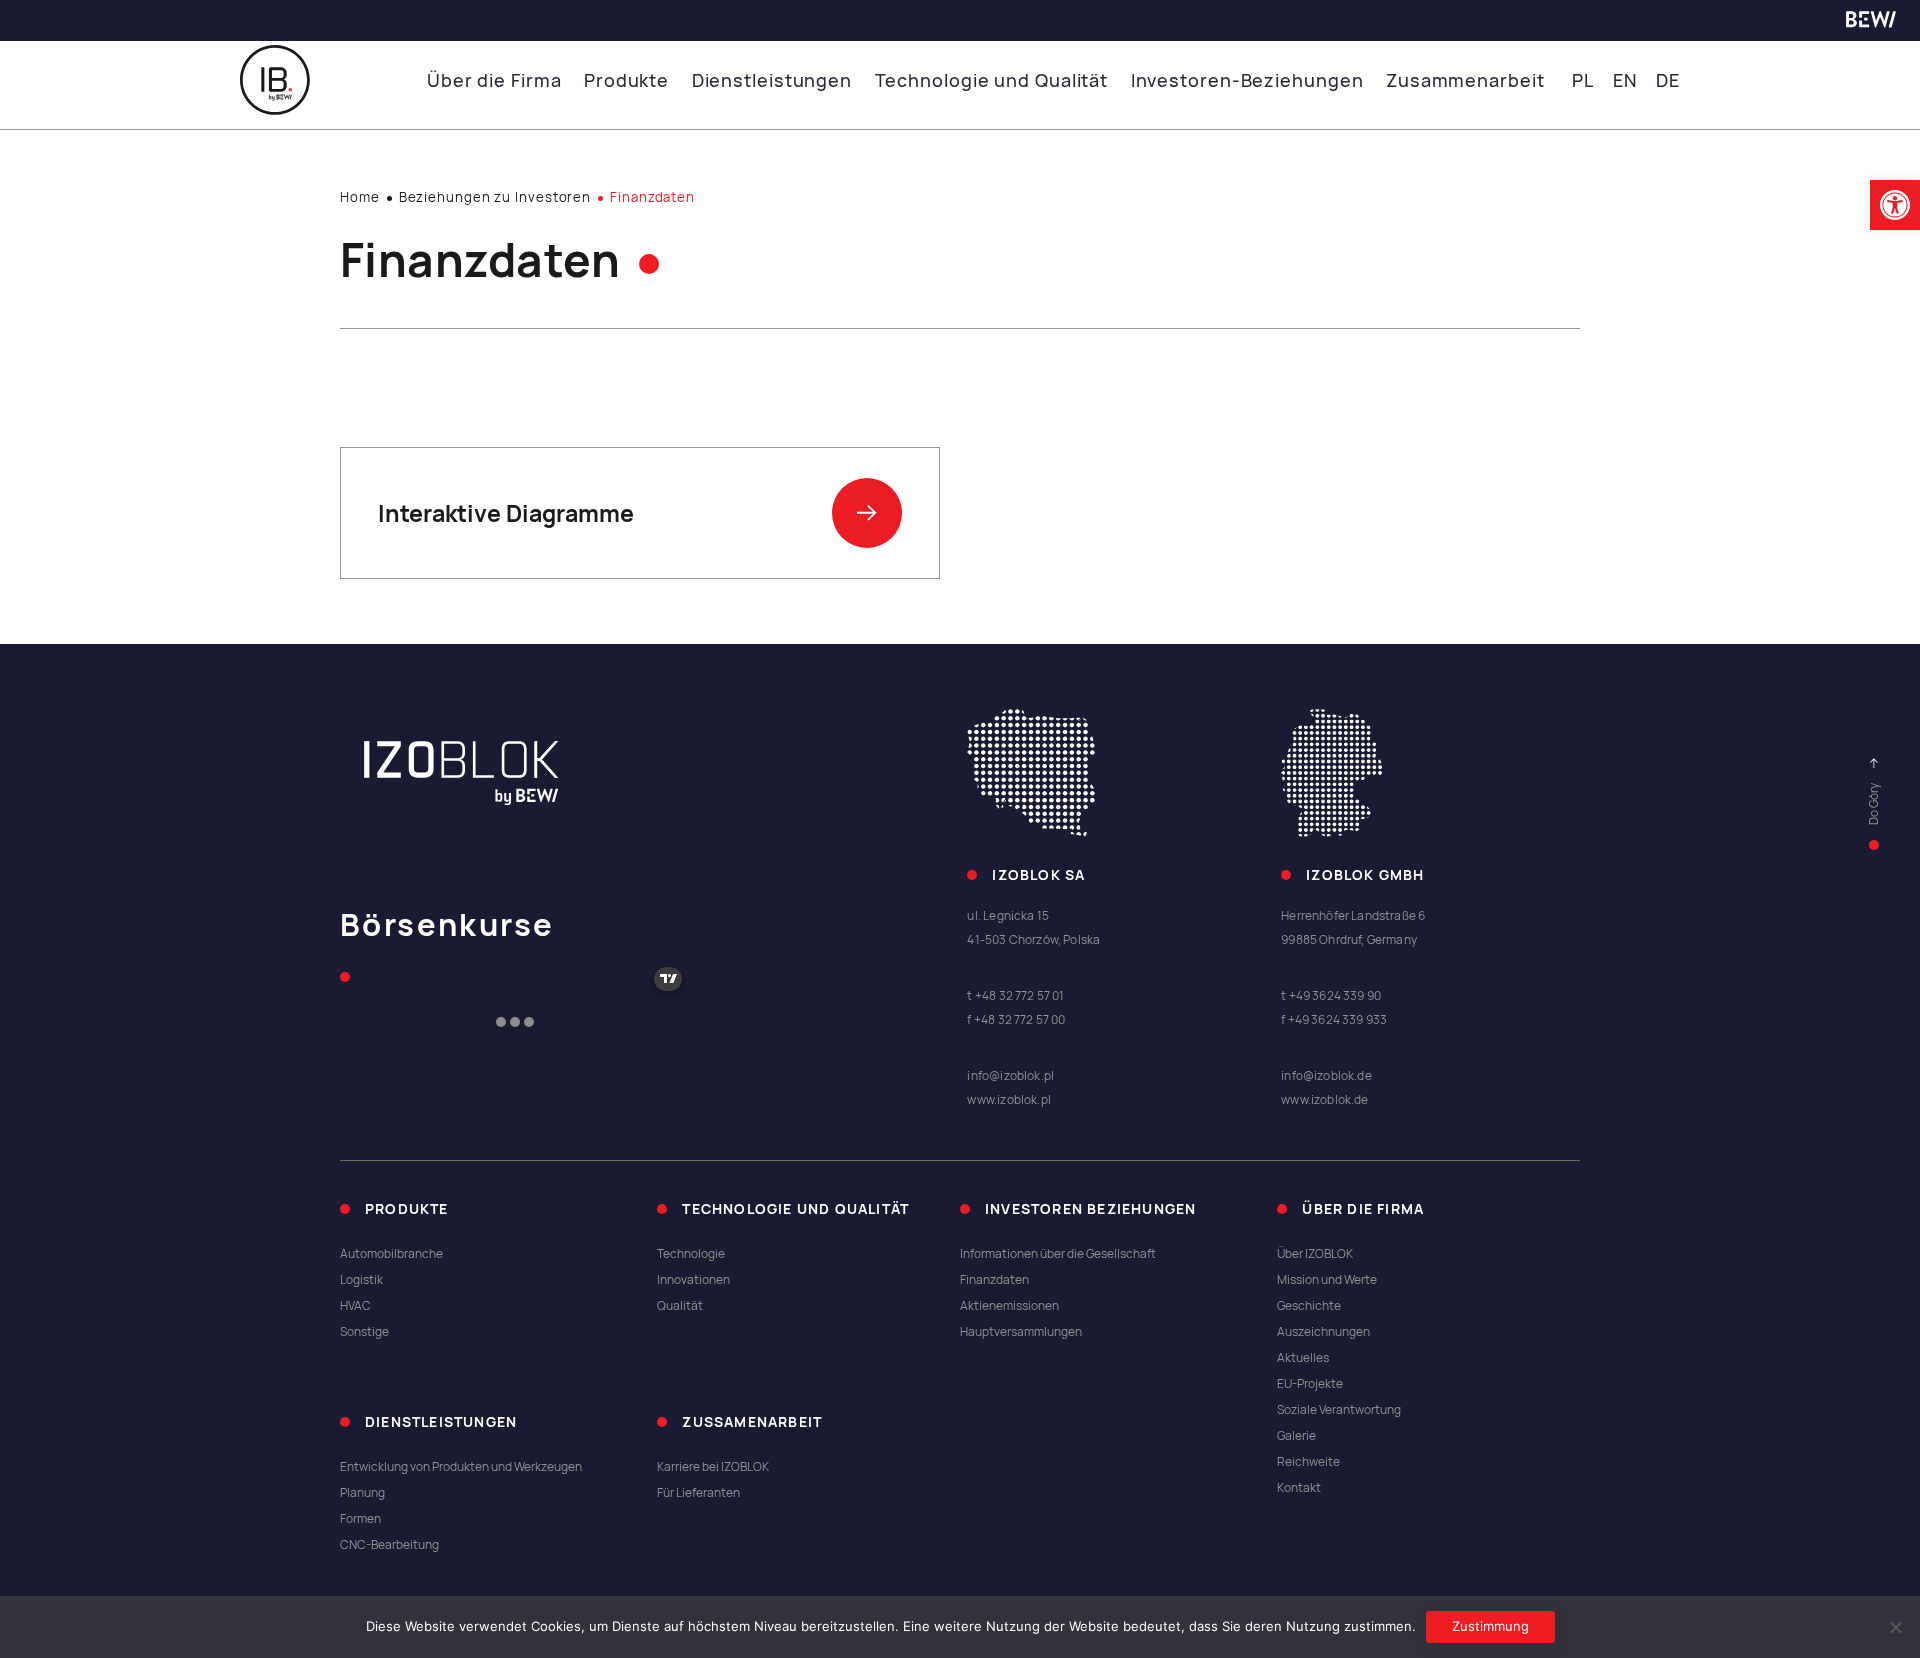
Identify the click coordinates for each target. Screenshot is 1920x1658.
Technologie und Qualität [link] (992, 80)
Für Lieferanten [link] (698, 1493)
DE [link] (1668, 80)
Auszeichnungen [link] (1323, 1332)
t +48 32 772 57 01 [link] (1015, 996)
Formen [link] (360, 1519)
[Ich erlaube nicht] (1895, 1627)
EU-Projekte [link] (1310, 1384)
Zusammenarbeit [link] (1465, 80)
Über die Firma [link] (494, 80)
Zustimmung (1490, 1626)
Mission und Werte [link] (1327, 1280)
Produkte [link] (626, 80)
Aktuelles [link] (1303, 1358)
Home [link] (360, 197)
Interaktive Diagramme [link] (506, 513)
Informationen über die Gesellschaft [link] (1058, 1254)
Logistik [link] (361, 1280)
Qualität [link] (680, 1306)
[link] (1895, 205)
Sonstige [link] (364, 1332)
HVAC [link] (355, 1306)
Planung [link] (362, 1493)
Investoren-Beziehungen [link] (1247, 80)
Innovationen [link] (693, 1280)
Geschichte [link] (1309, 1306)
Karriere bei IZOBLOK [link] (713, 1467)
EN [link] (1625, 80)
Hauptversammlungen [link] (1021, 1332)
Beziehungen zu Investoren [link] (495, 197)
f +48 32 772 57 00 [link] (1016, 1020)
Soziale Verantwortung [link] (1339, 1410)
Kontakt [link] (1299, 1488)
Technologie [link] (691, 1254)
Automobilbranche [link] (391, 1254)
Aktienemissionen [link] (1009, 1306)
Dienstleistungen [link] (772, 80)
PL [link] (1583, 80)
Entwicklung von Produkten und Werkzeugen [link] (461, 1467)
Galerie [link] (1296, 1436)
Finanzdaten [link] (994, 1280)
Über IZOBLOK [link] (1315, 1254)
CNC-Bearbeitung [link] (389, 1545)
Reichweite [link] (1308, 1462)
